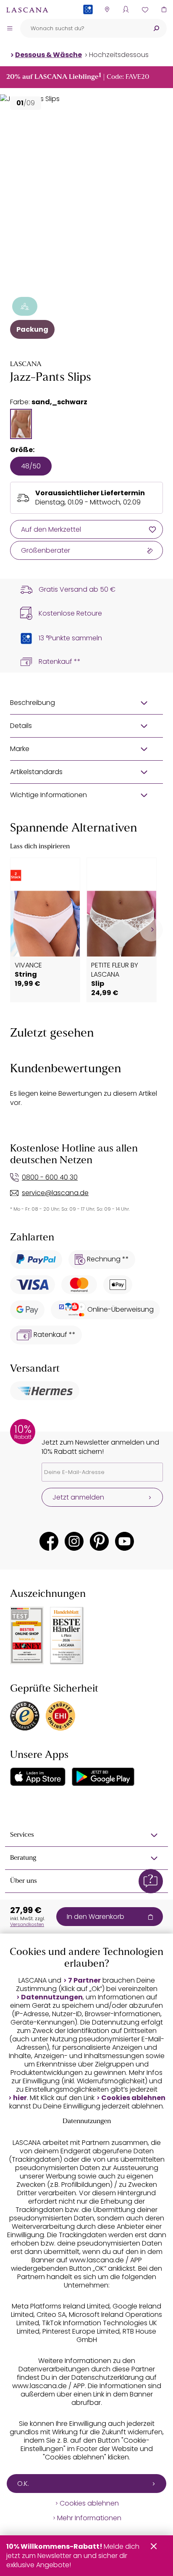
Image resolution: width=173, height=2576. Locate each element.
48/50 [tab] (31, 466)
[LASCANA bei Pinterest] (99, 1541)
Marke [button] (20, 749)
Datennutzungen (52, 1997)
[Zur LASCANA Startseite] (27, 10)
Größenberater (46, 550)
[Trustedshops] (25, 1716)
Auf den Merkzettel (51, 529)
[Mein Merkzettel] (145, 9)
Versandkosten (27, 1924)
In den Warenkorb (96, 1917)
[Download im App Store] (38, 1777)
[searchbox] (83, 28)
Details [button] (21, 726)
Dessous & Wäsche (48, 55)
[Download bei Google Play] (103, 1777)
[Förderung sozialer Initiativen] (25, 306)
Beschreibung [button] (33, 703)
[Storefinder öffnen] (107, 9)
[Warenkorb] (164, 9)
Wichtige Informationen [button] (48, 795)
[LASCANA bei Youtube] (125, 1541)
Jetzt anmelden (78, 1497)
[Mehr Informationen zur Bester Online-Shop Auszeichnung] (27, 1635)
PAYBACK (88, 23)
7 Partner (84, 1981)
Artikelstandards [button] (36, 772)
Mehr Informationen (89, 2518)
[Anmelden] (126, 9)
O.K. (23, 2484)
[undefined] (151, 930)
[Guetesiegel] (60, 1716)
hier (20, 2098)
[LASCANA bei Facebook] (49, 1541)
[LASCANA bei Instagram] (74, 1541)
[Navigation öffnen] (10, 28)
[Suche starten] (156, 28)
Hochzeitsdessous (119, 55)
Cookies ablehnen (133, 2098)
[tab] (21, 424)
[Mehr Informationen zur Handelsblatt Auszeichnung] (67, 1636)
